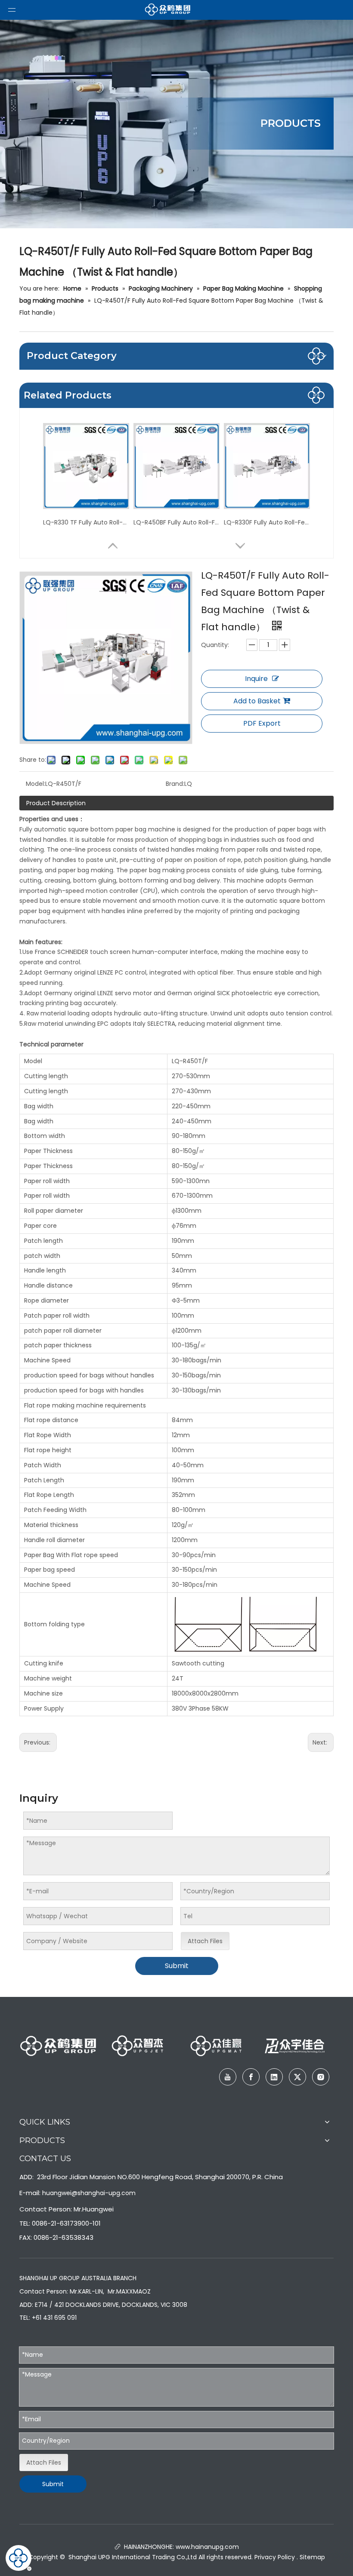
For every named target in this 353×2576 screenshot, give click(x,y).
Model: (36, 784)
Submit (177, 1966)
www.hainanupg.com (206, 2547)
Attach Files (205, 1941)
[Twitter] (297, 2077)
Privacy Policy (275, 2557)
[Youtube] (228, 2077)
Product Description (56, 803)
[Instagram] (321, 2077)
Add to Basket (257, 701)
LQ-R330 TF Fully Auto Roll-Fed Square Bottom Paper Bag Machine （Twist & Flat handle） (86, 522)
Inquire (256, 679)
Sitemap (312, 2557)
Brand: (175, 784)
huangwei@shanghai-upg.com (89, 2193)
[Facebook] (251, 2077)
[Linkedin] (274, 2077)
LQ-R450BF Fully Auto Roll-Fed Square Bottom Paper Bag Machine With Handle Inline (176, 522)
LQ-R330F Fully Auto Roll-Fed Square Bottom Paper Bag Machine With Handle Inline (267, 522)
